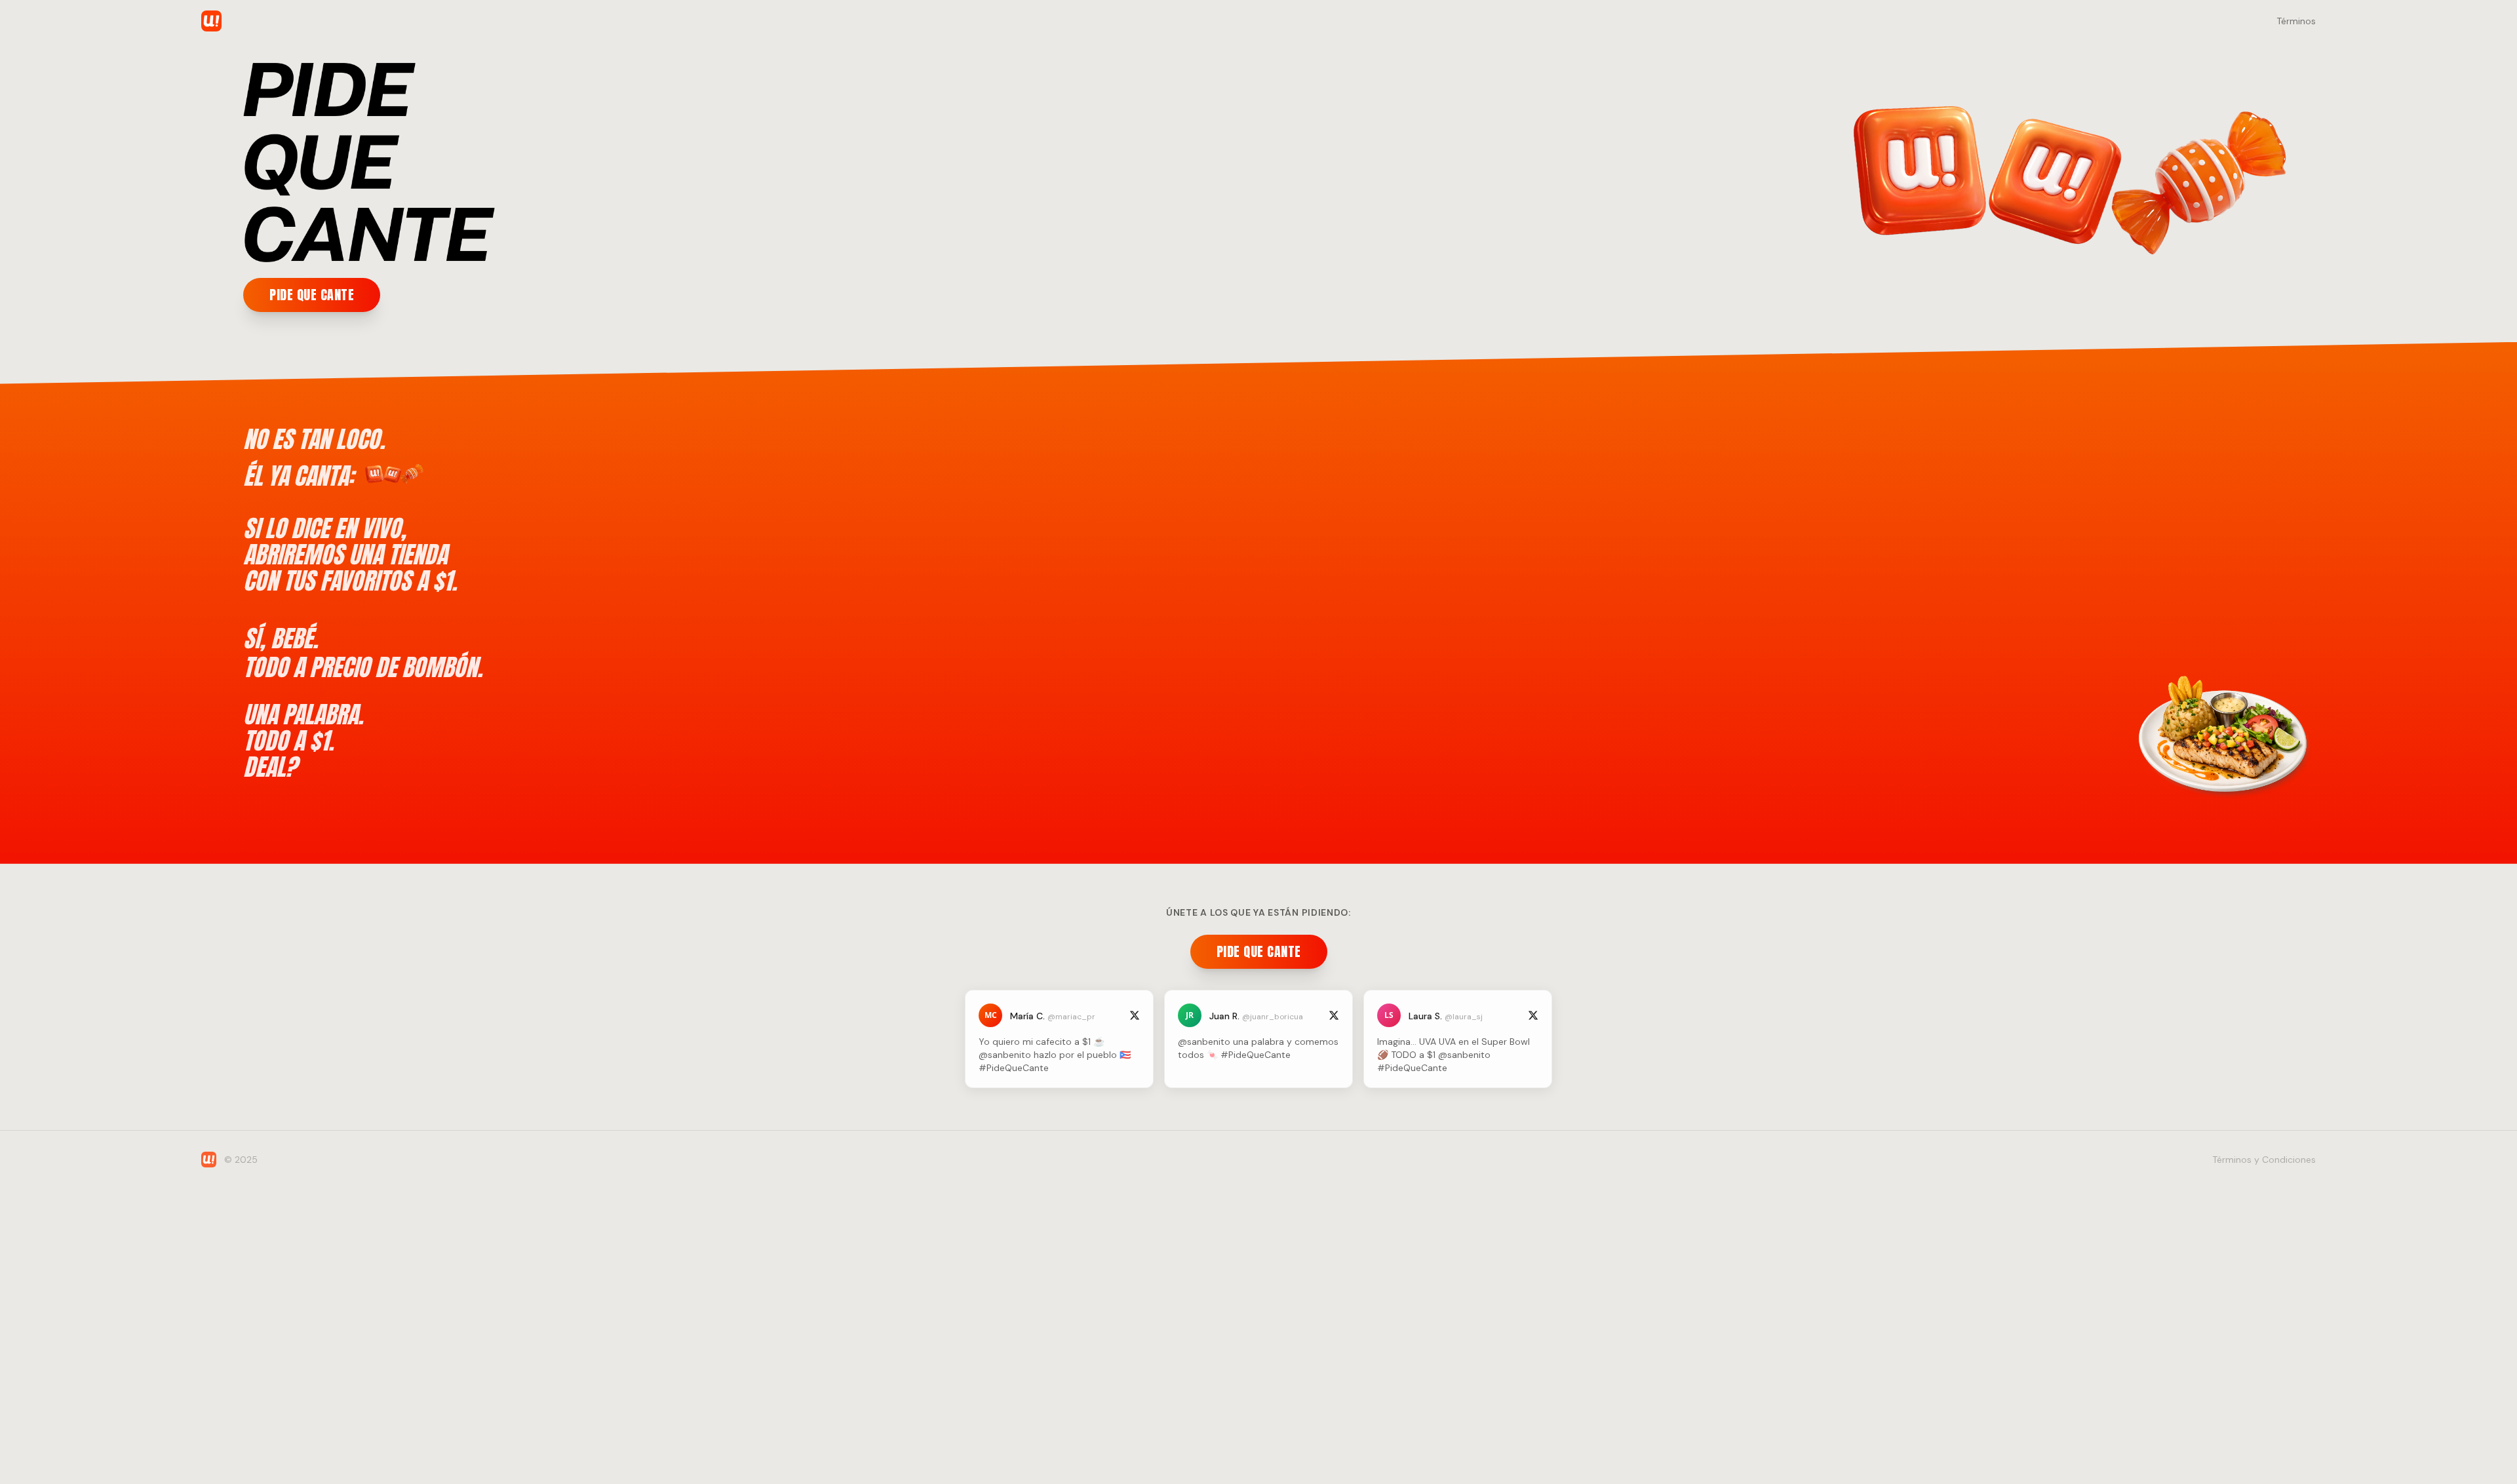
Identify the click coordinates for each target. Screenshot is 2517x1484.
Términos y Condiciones (2264, 1160)
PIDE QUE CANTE (312, 295)
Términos (2296, 21)
